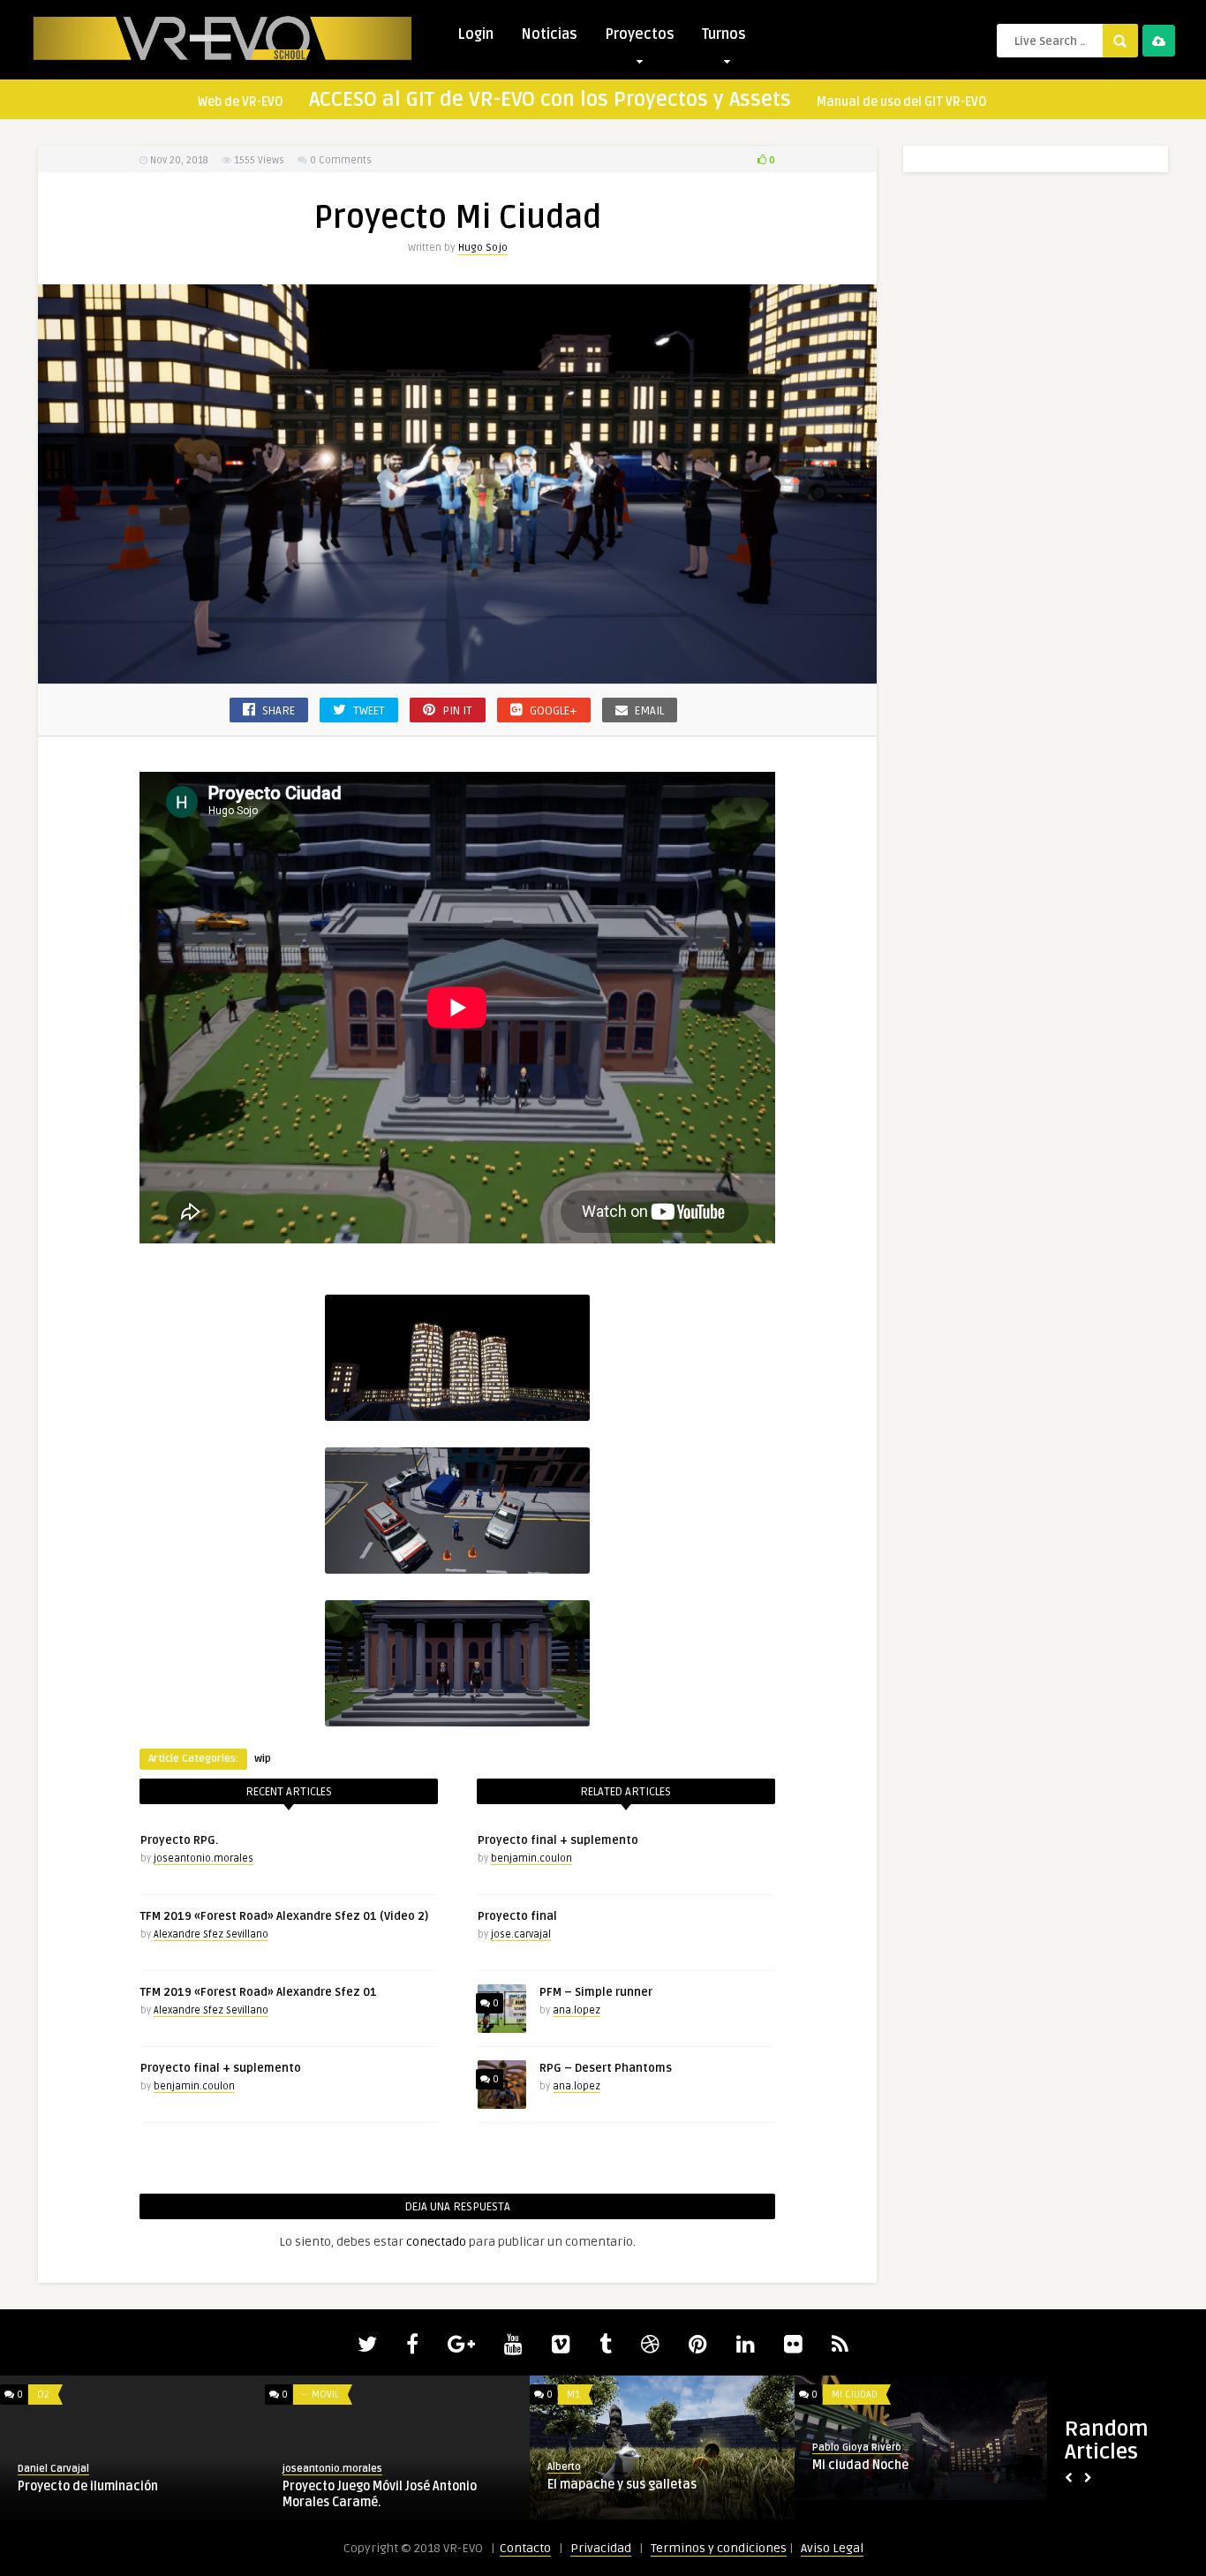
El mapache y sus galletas (622, 2485)
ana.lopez (577, 2010)
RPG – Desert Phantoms (606, 2068)
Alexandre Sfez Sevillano (211, 1934)
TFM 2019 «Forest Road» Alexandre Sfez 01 (259, 1992)
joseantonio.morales (204, 1858)
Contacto (525, 2548)
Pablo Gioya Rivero (857, 2448)
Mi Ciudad (855, 2395)
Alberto (564, 2467)
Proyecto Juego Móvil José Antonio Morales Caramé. (380, 2494)
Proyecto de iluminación (88, 2486)
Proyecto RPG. (179, 1840)
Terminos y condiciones (719, 2548)
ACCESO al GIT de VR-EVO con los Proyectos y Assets (550, 100)
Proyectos (640, 34)
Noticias (549, 34)
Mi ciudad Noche (860, 2465)
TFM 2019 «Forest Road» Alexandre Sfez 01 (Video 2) (284, 1916)
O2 (43, 2395)
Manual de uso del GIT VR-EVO (902, 102)
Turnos (724, 34)
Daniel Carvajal (53, 2469)
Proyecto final (517, 1916)
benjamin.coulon (194, 2086)
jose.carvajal (521, 1934)
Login (475, 34)
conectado (436, 2242)
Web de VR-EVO (241, 102)
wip (263, 1759)
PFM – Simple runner (596, 1992)
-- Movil (320, 2395)
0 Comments (341, 160)
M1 (573, 2395)
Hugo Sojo (483, 248)
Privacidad (601, 2548)
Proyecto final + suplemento (221, 2068)
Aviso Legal (832, 2548)
